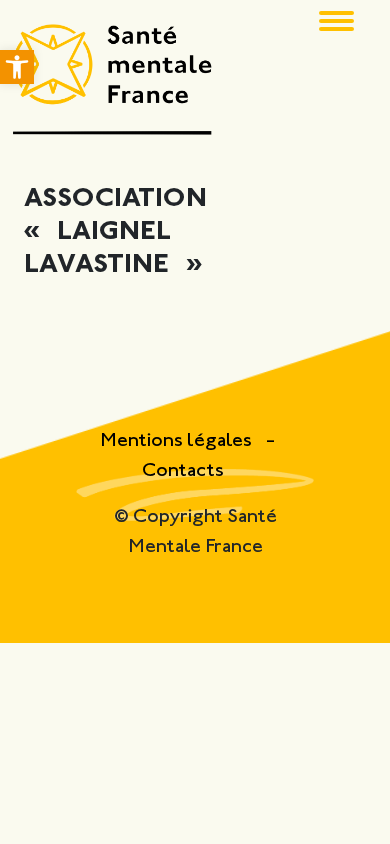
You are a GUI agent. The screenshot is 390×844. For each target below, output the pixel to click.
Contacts (183, 471)
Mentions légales (178, 441)
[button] (17, 67)
